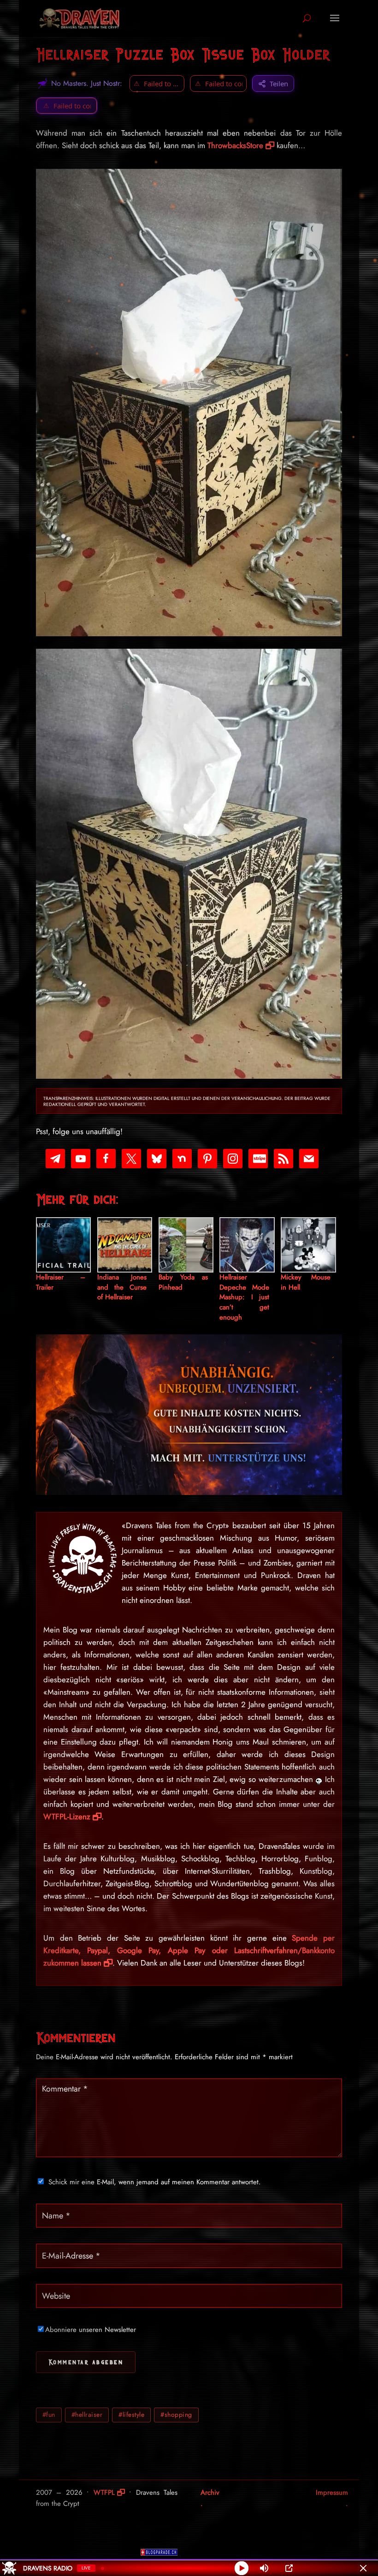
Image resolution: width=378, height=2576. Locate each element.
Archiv (210, 2492)
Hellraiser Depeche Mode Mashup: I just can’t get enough (244, 1297)
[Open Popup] (289, 2568)
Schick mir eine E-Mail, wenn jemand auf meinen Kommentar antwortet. (155, 2182)
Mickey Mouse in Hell (306, 1282)
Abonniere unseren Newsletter (91, 2330)
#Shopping (176, 2415)
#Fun (49, 2415)
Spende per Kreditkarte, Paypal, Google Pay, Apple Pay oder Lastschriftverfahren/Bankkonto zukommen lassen (189, 1950)
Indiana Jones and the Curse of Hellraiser (122, 1288)
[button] (67, 106)
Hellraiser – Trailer (61, 1282)
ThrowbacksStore (235, 145)
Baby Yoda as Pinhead (183, 1282)
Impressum (332, 2492)
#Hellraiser (87, 2415)
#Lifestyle (131, 2415)
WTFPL (104, 2492)
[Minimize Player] (363, 2568)
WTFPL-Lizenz (67, 1817)
